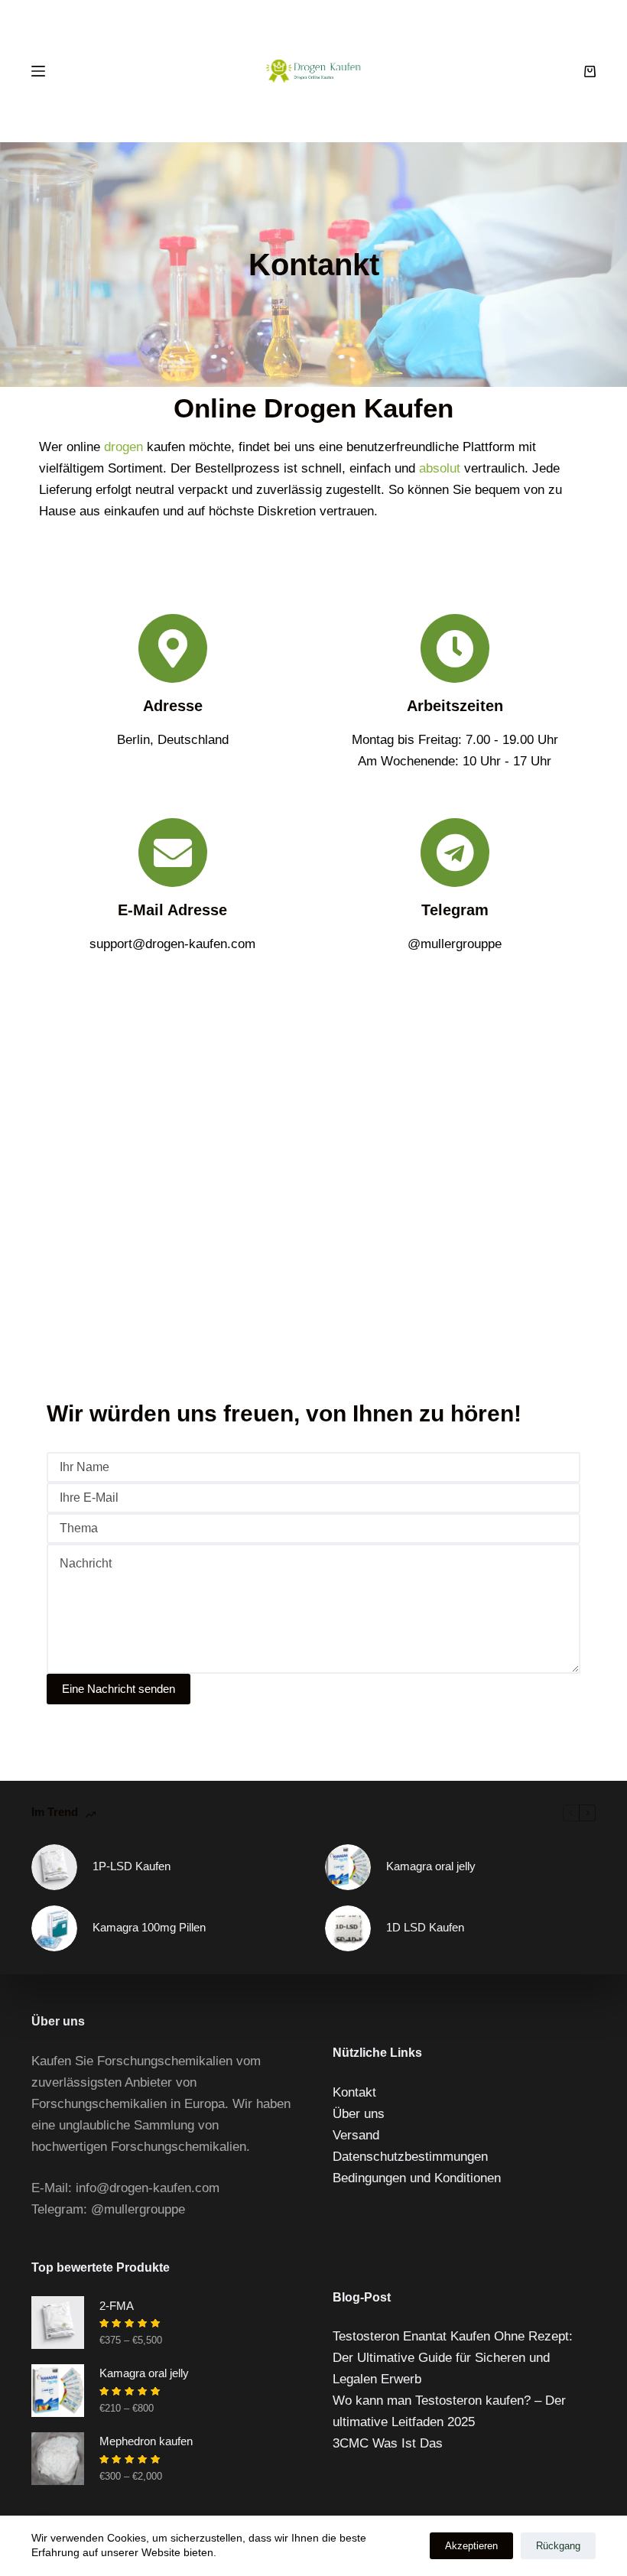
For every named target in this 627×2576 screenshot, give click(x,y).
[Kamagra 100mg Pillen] (54, 1928)
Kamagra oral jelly (431, 1866)
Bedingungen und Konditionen (417, 2178)
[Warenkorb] (590, 71)
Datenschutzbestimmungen (410, 2157)
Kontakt (354, 2092)
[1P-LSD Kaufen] (54, 1867)
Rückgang (558, 2546)
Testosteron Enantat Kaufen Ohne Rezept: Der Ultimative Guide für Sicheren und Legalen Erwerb (453, 2358)
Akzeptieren (471, 2546)
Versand (356, 2135)
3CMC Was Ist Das (388, 2443)
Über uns (359, 2114)
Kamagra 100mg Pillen (149, 1927)
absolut (440, 468)
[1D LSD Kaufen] (348, 1928)
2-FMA (117, 2306)
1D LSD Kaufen (425, 1927)
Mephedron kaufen (146, 2441)
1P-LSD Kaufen (132, 1866)
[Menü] (38, 71)
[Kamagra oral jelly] (348, 1867)
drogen (123, 447)
